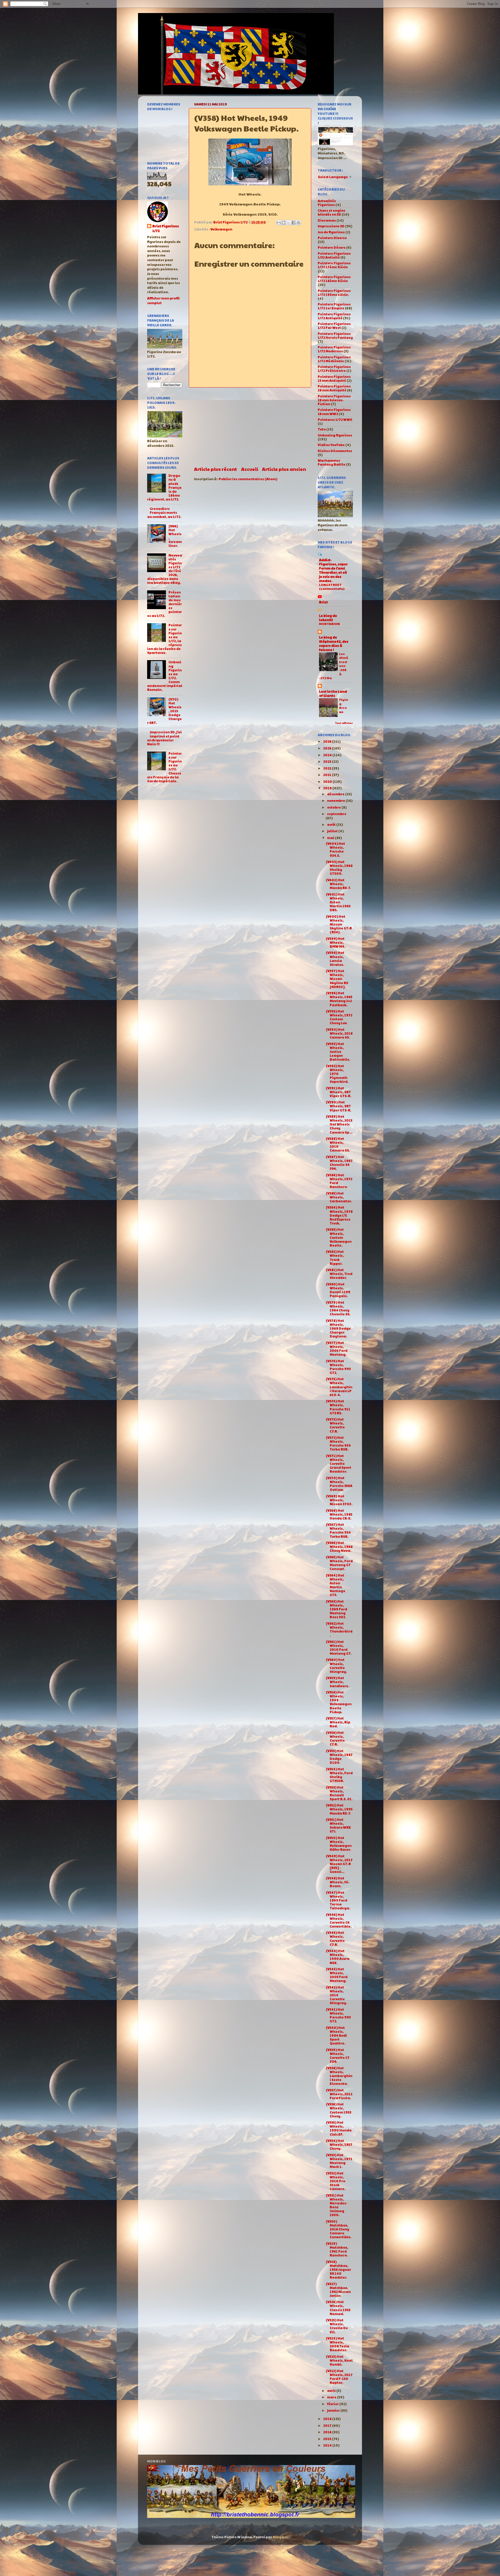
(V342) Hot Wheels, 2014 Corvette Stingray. (336, 1995)
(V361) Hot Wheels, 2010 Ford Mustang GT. (339, 1647)
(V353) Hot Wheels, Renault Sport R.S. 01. (339, 1793)
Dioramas (327, 220)
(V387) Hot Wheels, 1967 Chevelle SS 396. (339, 1163)
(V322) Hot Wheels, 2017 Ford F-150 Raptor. (339, 2377)
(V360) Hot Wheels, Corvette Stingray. (336, 1665)
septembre (337, 814)
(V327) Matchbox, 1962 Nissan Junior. (338, 2290)
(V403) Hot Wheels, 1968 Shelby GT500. (339, 868)
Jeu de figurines (331, 232)
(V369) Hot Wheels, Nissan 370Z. (339, 1500)
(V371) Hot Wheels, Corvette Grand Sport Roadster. (339, 1464)
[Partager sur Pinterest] (298, 223)
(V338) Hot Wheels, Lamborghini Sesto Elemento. (339, 2076)
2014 (328, 2445)
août (332, 824)
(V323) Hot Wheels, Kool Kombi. (339, 2360)
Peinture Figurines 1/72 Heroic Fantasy (335, 336)
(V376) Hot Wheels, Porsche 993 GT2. (338, 1367)
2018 (328, 2419)
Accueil (250, 469)
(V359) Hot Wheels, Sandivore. (337, 1682)
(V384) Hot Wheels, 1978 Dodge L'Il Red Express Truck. (339, 1215)
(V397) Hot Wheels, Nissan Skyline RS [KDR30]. (337, 979)
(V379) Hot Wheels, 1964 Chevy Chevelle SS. (338, 1308)
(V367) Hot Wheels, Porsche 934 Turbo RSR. (338, 1530)
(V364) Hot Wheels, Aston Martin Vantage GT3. (336, 1585)
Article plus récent (215, 469)
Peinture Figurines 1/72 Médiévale (334, 359)
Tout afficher (344, 723)
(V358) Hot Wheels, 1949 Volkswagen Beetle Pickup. (339, 1702)
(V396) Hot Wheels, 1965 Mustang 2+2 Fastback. (339, 999)
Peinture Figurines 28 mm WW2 (334, 412)
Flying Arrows (344, 706)
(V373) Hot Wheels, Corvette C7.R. (335, 1425)
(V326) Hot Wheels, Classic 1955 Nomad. (338, 2308)
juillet (333, 831)
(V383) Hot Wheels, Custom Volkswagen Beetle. (339, 1237)
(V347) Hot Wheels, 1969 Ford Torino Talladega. (338, 1900)
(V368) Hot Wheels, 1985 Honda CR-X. (339, 1514)
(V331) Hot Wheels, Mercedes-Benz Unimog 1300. (337, 2205)
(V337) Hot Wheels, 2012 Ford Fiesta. (339, 2094)
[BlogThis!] (284, 223)
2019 (328, 788)
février (333, 2404)
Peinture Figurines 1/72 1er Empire (334, 306)
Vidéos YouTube (331, 445)
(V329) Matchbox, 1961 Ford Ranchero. (337, 2249)
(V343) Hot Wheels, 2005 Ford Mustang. (337, 1975)
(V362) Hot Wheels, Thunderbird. (339, 1629)
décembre (336, 794)
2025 (327, 748)
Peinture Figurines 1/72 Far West (334, 326)
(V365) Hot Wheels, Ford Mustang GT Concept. (339, 1563)
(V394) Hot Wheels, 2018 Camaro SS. (339, 1033)
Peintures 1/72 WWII (335, 420)
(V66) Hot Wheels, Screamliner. (175, 536)
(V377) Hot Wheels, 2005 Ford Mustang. (337, 1349)
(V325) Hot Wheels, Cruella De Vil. (337, 2326)
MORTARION (329, 624)
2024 (328, 755)
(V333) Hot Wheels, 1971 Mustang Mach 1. (339, 2161)
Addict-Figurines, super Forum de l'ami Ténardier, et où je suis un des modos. (333, 570)
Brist (323, 602)
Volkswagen (221, 229)
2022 (327, 768)
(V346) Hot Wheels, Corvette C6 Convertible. (339, 1920)
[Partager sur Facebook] (293, 223)
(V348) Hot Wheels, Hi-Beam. (338, 1882)
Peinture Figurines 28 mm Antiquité (334, 388)
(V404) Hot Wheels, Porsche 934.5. (335, 849)
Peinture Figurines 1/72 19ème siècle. (334, 293)
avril (332, 2391)
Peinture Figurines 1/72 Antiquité (334, 316)
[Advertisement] (250, 427)
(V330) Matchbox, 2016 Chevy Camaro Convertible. (339, 2229)
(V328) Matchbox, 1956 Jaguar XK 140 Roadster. (338, 2269)
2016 (328, 2432)
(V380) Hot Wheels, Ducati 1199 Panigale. (338, 1290)
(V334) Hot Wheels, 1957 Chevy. (339, 2144)
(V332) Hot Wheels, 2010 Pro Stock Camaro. (336, 2181)
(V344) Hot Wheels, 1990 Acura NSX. (338, 1957)
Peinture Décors (332, 247)
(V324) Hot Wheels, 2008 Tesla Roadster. (337, 2344)
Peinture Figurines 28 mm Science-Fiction (334, 400)
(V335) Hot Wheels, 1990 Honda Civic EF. (339, 2128)
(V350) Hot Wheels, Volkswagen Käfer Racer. (339, 1844)
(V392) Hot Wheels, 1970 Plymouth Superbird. (337, 1074)
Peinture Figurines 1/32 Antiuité (334, 255)
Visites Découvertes (335, 451)
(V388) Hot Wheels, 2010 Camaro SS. (338, 1144)
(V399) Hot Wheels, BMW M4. (336, 942)
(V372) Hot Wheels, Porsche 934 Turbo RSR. (338, 1443)
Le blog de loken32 (328, 618)
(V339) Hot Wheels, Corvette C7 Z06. (338, 2056)
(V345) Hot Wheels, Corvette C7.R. (335, 1938)
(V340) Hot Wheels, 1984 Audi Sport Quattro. (336, 2035)
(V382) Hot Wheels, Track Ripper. (335, 1257)
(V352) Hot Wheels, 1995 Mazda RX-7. (339, 1809)
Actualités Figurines (327, 203)
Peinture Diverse (332, 238)
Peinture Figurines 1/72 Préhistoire (334, 369)
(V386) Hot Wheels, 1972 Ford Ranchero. (339, 1181)
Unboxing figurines (335, 435)
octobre (334, 807)
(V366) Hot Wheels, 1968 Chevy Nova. (339, 1547)
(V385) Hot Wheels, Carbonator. (339, 1197)
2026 (328, 741)
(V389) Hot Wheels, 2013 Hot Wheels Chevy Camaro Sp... (339, 1124)
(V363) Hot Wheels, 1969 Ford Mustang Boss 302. (336, 1609)
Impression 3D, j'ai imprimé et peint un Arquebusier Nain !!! (164, 738)
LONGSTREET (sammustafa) (332, 587)
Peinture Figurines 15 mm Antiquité (334, 379)
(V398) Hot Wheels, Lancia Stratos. (335, 958)
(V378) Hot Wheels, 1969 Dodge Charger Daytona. (338, 1328)
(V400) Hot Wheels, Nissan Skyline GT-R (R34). (339, 924)
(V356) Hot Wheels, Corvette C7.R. (335, 1738)
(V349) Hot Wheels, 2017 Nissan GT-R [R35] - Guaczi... (339, 1864)
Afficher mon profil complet (163, 301)
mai (331, 838)
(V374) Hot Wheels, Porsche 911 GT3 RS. (338, 1407)
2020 (328, 781)
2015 (327, 2439)
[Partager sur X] (289, 223)
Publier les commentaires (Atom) (248, 479)
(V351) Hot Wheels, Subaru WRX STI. (338, 1825)
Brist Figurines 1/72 (166, 229)
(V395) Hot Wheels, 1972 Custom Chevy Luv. (339, 1017)
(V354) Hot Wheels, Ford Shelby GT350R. (339, 1775)
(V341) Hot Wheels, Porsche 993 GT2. (338, 2015)
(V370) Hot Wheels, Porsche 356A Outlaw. (339, 1484)
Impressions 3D (331, 226)
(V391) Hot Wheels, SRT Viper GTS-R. (339, 1092)
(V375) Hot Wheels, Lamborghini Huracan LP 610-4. (339, 1387)
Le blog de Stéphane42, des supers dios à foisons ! (334, 643)
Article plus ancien (284, 469)
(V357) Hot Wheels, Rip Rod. (338, 1722)
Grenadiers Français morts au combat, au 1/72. (164, 512)
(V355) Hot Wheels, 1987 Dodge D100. (339, 1757)
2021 (327, 775)
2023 (327, 761)
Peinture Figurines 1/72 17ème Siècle (334, 265)
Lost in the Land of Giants (333, 693)
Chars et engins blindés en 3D (332, 212)
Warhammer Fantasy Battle (332, 462)
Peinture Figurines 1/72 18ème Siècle (334, 279)
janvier (334, 2410)
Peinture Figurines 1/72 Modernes (334, 349)
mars (332, 2397)
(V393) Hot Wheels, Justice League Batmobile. (338, 1052)
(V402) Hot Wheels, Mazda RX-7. (338, 884)
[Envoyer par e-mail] (279, 223)
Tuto (322, 429)
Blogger (280, 2537)
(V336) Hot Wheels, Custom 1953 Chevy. (339, 2110)
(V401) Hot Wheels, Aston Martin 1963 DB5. (338, 902)
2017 (328, 2425)
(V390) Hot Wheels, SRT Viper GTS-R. (339, 1106)
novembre (336, 801)
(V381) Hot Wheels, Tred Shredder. (339, 1274)
